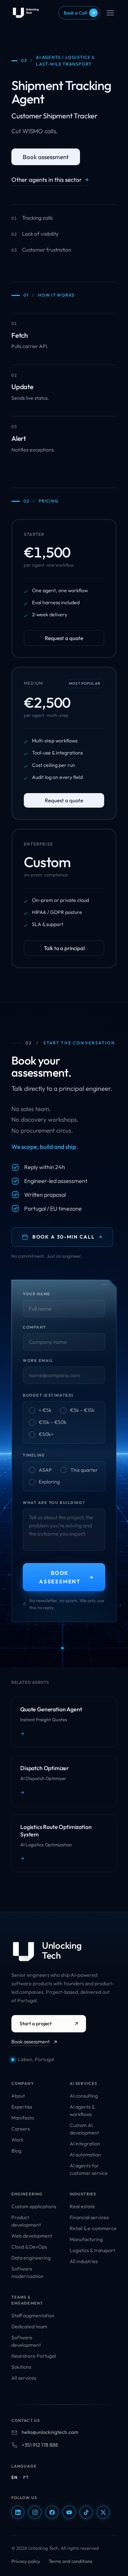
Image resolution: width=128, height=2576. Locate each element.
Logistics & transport (92, 2250)
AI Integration (85, 2144)
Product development (26, 2221)
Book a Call (79, 13)
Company (34, 1327)
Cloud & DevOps (29, 2247)
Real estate (82, 2206)
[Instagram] (35, 2512)
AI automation (85, 2155)
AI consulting (84, 2096)
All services (24, 2378)
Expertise (22, 2107)
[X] (103, 2512)
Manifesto (23, 2118)
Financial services (89, 2217)
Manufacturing (86, 2239)
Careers (21, 2129)
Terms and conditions (71, 2561)
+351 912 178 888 (40, 2445)
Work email (38, 1360)
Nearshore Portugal (34, 2356)
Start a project (36, 2024)
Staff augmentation (33, 2316)
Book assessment (46, 157)
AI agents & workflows (82, 2111)
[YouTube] (69, 2512)
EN (15, 2477)
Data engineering (31, 2258)
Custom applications (34, 2206)
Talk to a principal (64, 948)
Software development (26, 2341)
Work (17, 2140)
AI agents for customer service (89, 2169)
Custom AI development (84, 2129)
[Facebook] (52, 2512)
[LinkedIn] (18, 2512)
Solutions (21, 2367)
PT (26, 2477)
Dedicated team (29, 2327)
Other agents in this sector (50, 179)
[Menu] (110, 13)
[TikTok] (86, 2512)
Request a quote (64, 638)
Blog (16, 2151)
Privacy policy (26, 2561)
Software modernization (28, 2272)
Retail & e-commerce (93, 2228)
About (18, 2096)
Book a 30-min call (68, 1237)
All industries (84, 2261)
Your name (37, 1294)
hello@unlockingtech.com (50, 2432)
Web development (32, 2236)
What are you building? (54, 1503)
